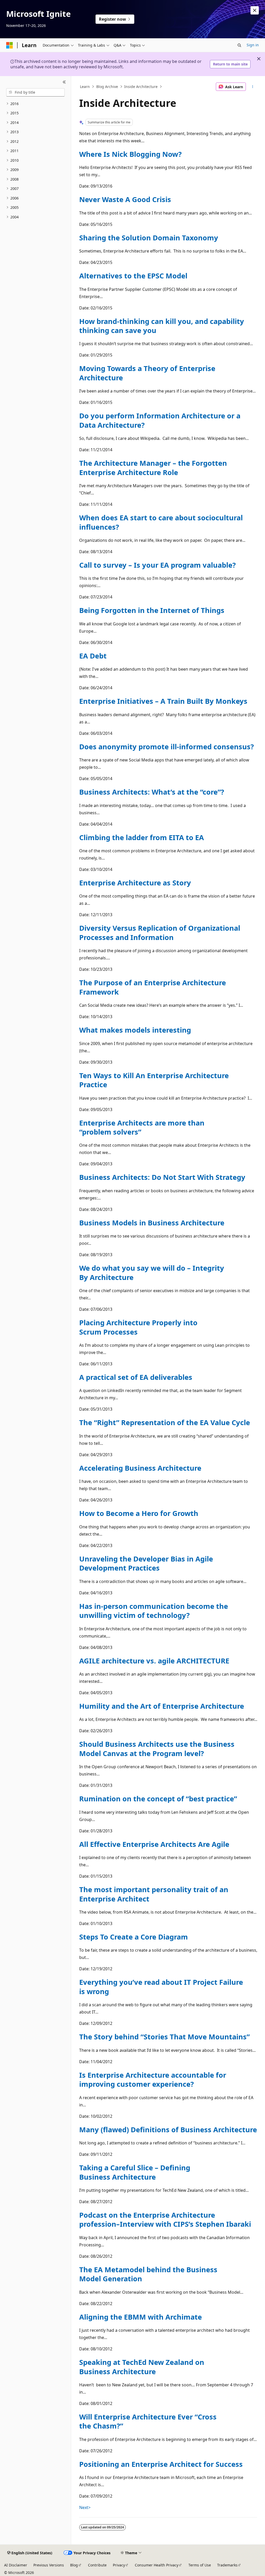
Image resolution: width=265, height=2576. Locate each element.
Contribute (97, 2565)
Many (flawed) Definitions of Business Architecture (168, 2130)
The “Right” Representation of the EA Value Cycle (165, 1422)
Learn (85, 87)
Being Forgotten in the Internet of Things (152, 610)
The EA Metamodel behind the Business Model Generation (148, 2274)
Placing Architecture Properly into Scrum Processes (138, 1327)
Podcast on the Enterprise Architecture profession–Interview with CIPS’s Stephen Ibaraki (165, 2219)
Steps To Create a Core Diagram (134, 1937)
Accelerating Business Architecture (140, 1468)
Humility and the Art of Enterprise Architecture (162, 1706)
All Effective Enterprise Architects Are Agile (154, 1844)
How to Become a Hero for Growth (139, 1513)
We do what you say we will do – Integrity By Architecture (152, 1272)
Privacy (119, 2565)
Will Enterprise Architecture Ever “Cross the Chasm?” (148, 2421)
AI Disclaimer (16, 2565)
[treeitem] (35, 104)
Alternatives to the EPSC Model (133, 276)
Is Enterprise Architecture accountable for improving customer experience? (153, 2079)
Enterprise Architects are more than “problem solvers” (142, 1127)
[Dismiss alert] (255, 10)
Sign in (253, 45)
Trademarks (227, 2565)
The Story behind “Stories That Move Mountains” (164, 2037)
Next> (85, 2507)
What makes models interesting (135, 1030)
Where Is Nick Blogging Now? (130, 154)
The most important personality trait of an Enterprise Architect (154, 1894)
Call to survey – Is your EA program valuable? (157, 565)
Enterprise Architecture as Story (135, 883)
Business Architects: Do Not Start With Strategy (162, 1177)
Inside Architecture (141, 87)
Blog (74, 2565)
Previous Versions (49, 2565)
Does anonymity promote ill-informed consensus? (167, 747)
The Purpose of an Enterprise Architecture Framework (153, 987)
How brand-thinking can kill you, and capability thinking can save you (162, 326)
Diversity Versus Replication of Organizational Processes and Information (160, 932)
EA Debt (93, 656)
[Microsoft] (10, 45)
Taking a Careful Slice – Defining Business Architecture (135, 2172)
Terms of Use (200, 2565)
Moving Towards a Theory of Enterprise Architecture (147, 373)
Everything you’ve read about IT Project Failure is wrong (161, 1987)
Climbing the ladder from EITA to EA (142, 837)
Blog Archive (107, 87)
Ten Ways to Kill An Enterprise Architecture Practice (154, 1080)
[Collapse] (64, 82)
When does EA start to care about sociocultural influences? (161, 522)
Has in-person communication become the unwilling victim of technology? (154, 1611)
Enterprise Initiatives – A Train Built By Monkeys (163, 701)
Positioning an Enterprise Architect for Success (161, 2464)
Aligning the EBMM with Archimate (141, 2317)
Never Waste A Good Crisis (125, 199)
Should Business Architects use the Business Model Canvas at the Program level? (157, 1749)
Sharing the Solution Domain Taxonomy (149, 238)
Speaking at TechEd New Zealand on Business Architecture (142, 2367)
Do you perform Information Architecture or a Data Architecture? (160, 420)
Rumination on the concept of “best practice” (158, 1799)
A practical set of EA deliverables (136, 1377)
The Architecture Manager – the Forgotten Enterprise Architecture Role (153, 468)
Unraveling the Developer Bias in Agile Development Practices (146, 1563)
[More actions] (252, 87)
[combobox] (35, 92)
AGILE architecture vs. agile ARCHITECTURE (154, 1661)
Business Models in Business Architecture (152, 1223)
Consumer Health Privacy (157, 2565)
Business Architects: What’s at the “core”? (152, 792)
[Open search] (239, 45)
